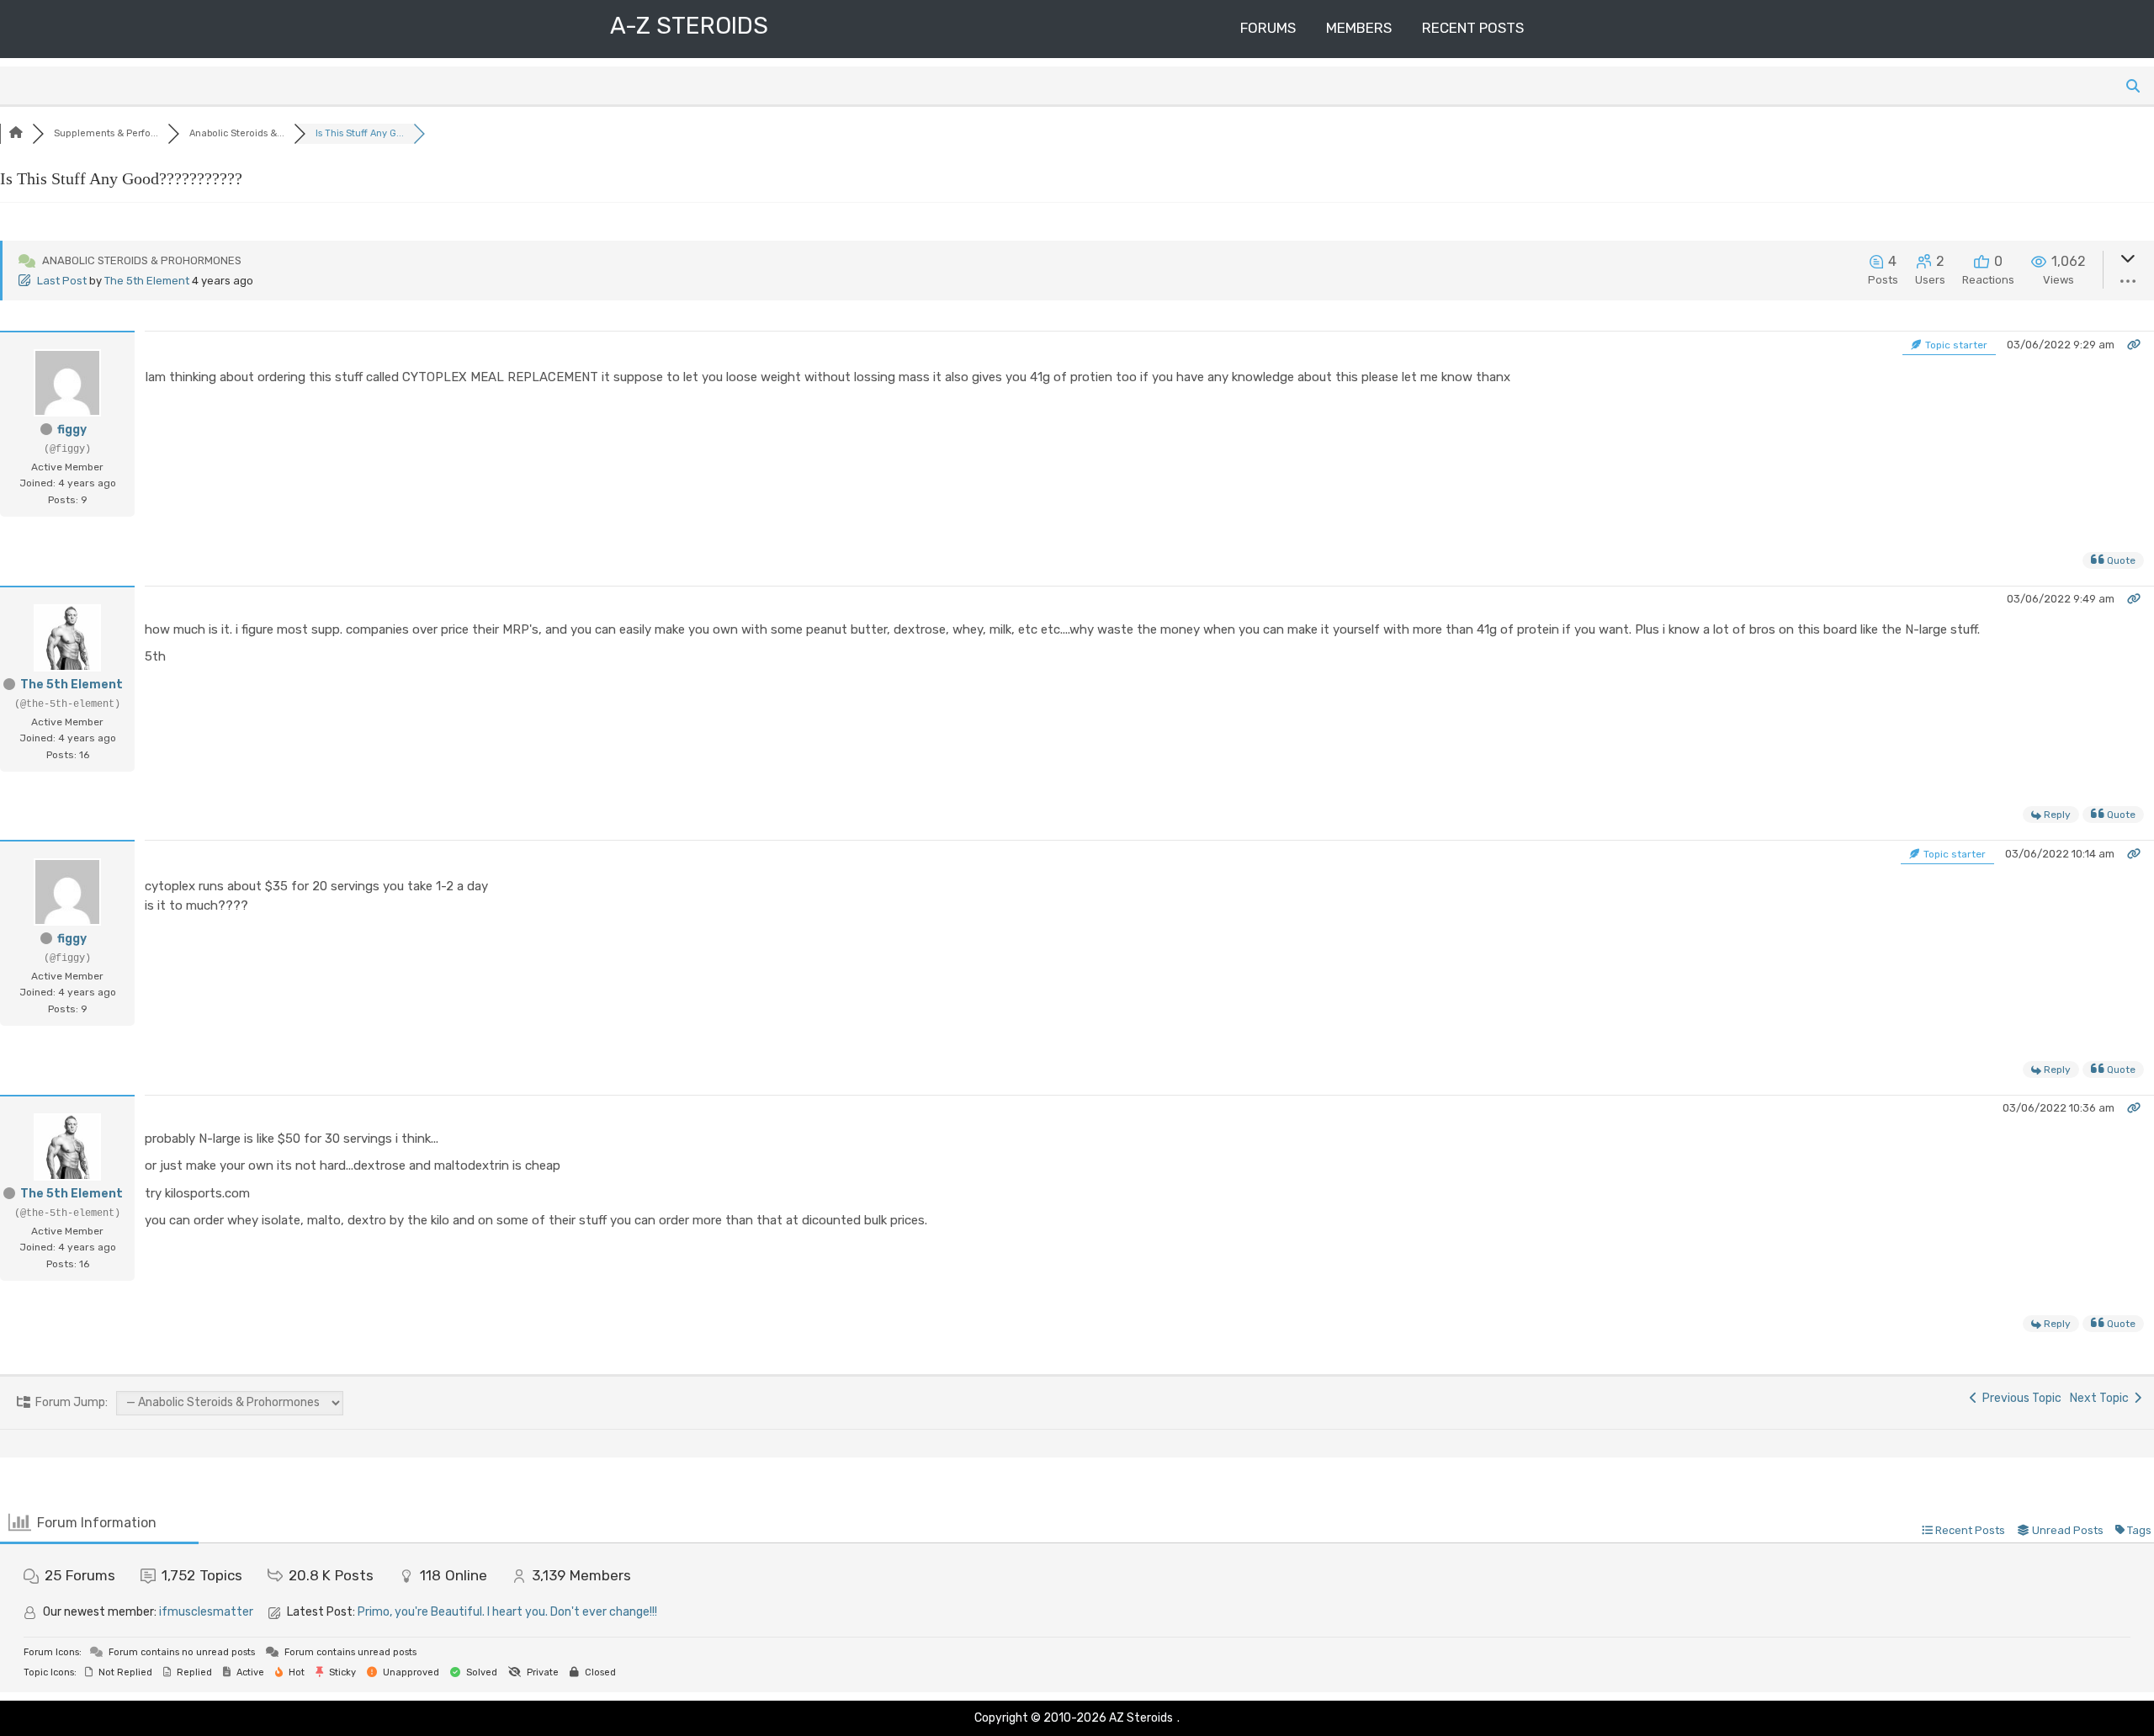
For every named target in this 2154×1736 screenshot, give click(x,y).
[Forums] (16, 133)
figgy (72, 430)
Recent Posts (1473, 28)
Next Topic (2102, 1398)
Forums (1268, 28)
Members (1359, 28)
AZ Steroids (1141, 1718)
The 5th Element (147, 281)
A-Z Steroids (689, 26)
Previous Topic (2019, 1398)
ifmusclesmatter (206, 1612)
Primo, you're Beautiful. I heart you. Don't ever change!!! (507, 1612)
